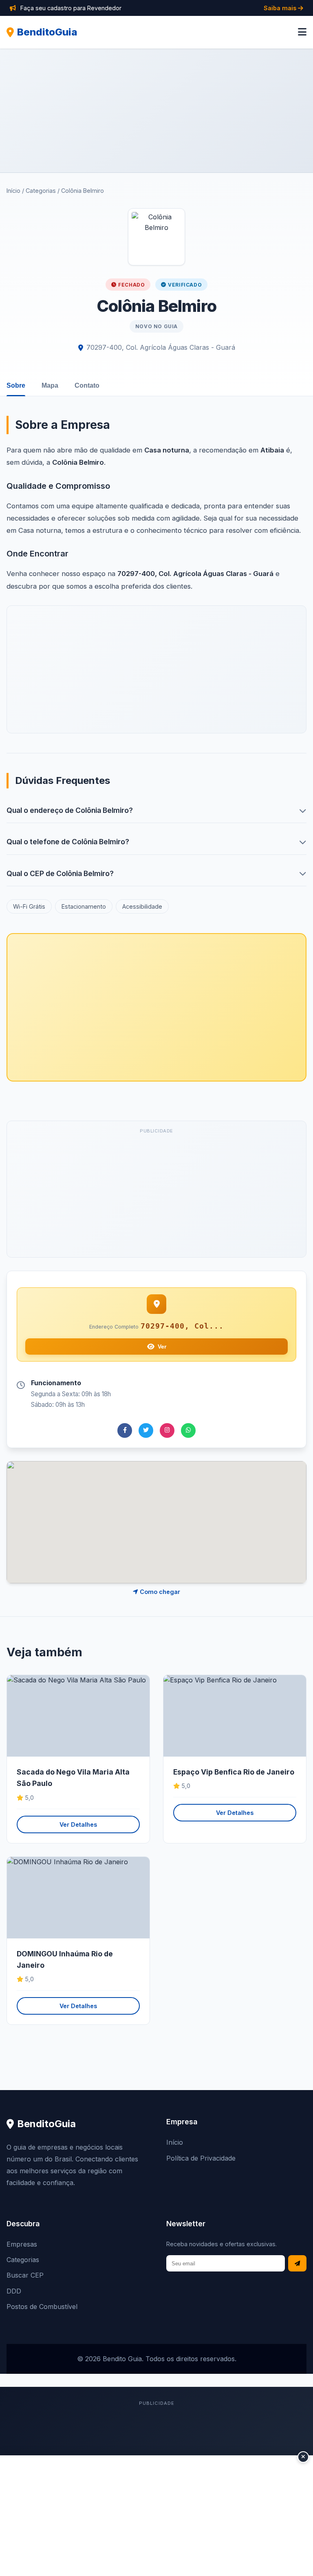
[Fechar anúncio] (303, 2457)
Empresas (22, 2244)
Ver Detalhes (78, 1824)
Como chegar (159, 1592)
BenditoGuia (47, 32)
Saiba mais (281, 8)
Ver (162, 1346)
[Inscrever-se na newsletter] (297, 2264)
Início (13, 191)
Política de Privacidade (201, 2158)
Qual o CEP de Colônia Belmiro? (60, 873)
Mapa (50, 385)
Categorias (41, 191)
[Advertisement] (156, 110)
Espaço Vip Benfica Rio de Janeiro (234, 1772)
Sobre (16, 385)
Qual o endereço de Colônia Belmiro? (70, 810)
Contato (87, 385)
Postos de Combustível (42, 2307)
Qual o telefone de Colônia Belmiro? (68, 842)
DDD (14, 2291)
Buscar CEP (25, 2275)
